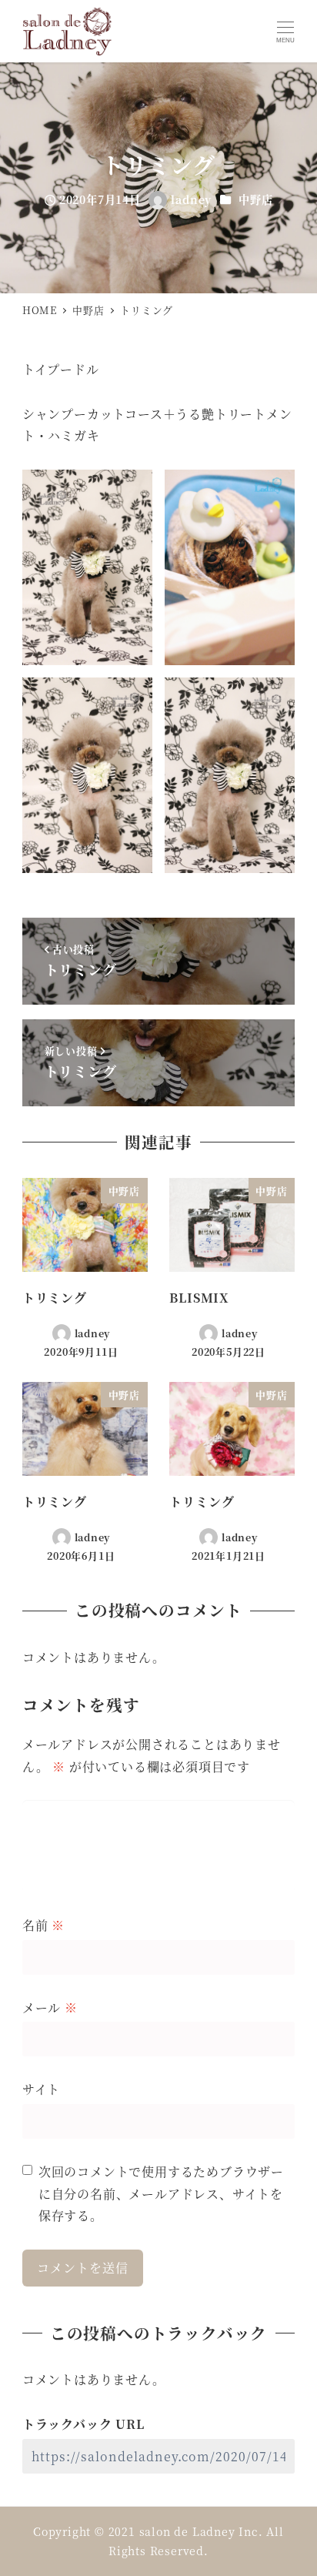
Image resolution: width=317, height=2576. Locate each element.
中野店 (255, 199)
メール (50, 2007)
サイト (41, 2089)
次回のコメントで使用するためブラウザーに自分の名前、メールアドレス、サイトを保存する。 (161, 2194)
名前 (43, 1925)
